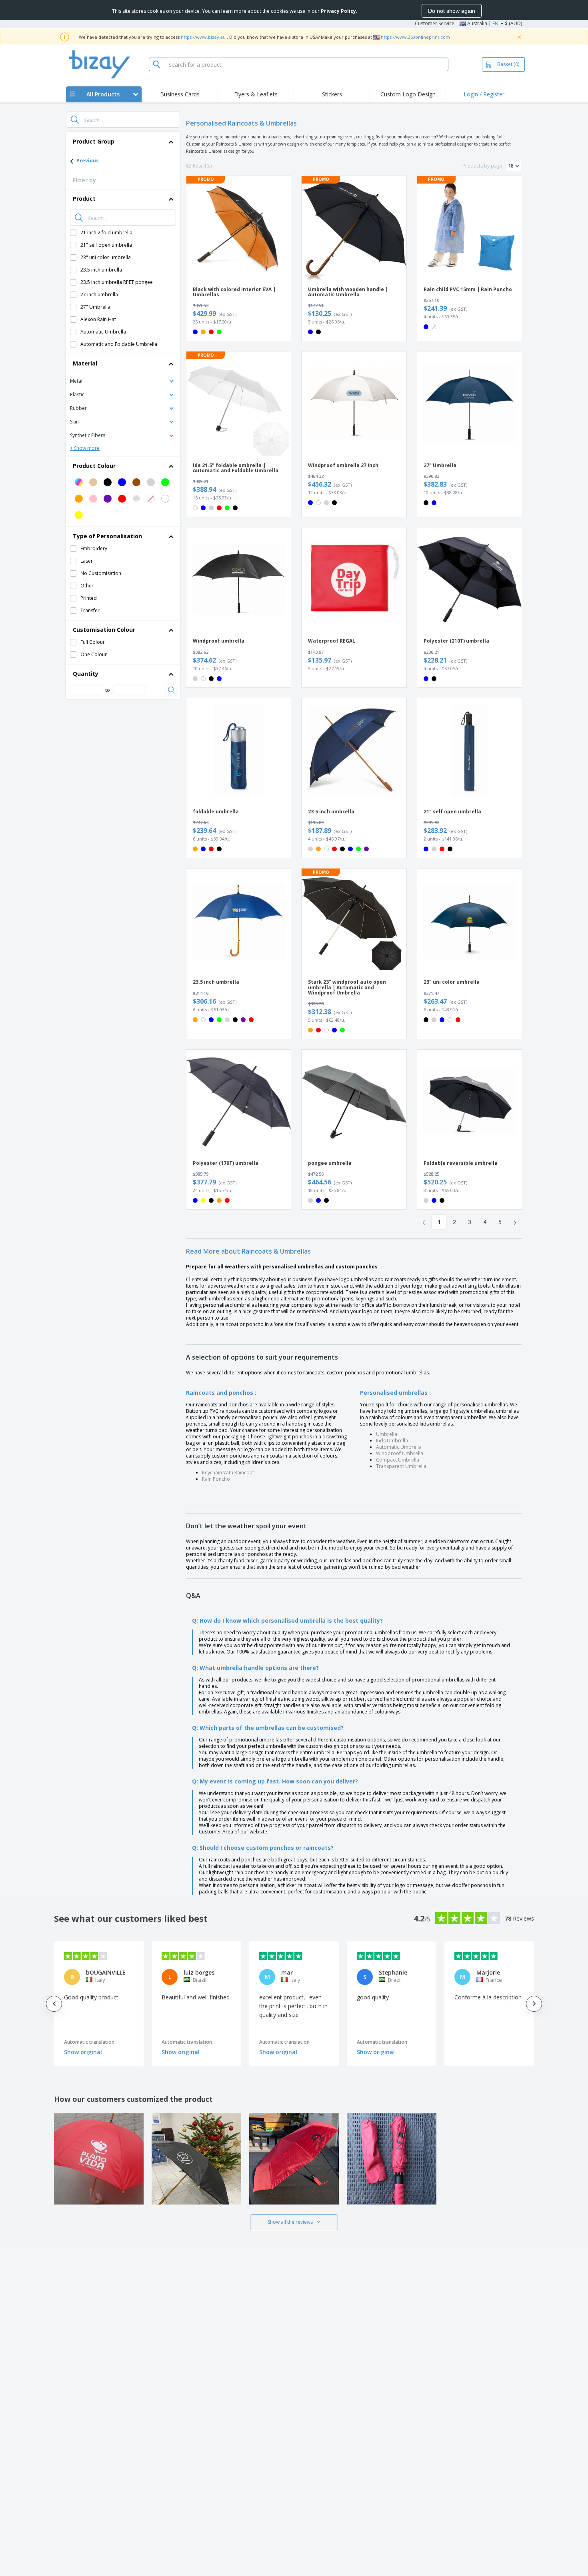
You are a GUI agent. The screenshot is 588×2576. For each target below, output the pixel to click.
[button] (123, 380)
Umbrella (387, 1434)
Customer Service (435, 23)
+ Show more (85, 448)
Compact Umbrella (398, 1460)
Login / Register (484, 94)
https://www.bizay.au (203, 37)
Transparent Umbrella (401, 1466)
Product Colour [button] (94, 466)
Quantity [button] (86, 674)
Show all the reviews (290, 2222)
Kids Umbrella (392, 1441)
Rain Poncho (216, 1479)
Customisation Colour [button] (104, 630)
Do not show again (452, 11)
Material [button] (85, 363)
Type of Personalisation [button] (107, 536)
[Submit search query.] (75, 120)
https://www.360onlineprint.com (415, 37)
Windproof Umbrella (400, 1453)
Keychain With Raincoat (228, 1473)
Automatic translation (89, 2042)
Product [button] (84, 199)
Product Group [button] (94, 141)
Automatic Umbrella (399, 1447)
